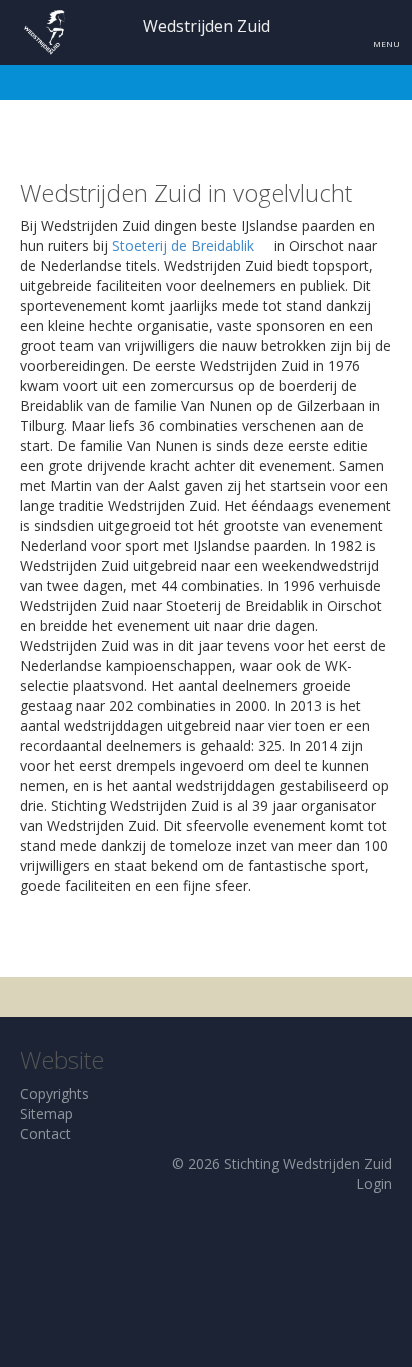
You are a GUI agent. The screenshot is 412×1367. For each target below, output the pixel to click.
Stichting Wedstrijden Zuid (308, 1163)
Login (374, 1183)
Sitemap (46, 1113)
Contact (45, 1133)
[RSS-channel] (348, 1106)
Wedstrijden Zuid (206, 26)
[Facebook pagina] (387, 1106)
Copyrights (54, 1093)
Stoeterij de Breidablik (183, 245)
